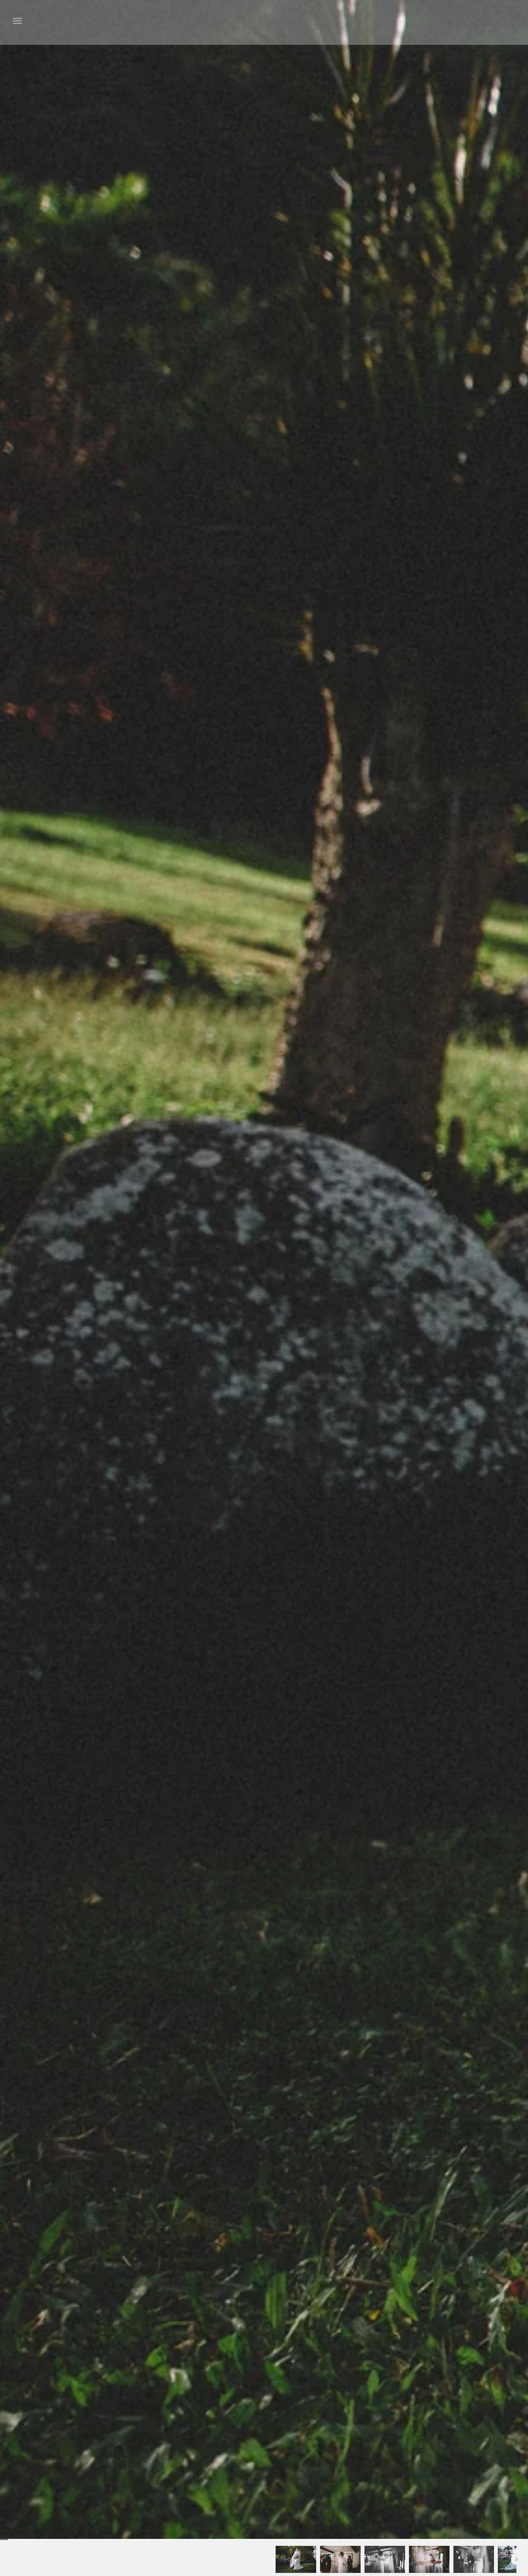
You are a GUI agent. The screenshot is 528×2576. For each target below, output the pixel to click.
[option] (296, 2559)
